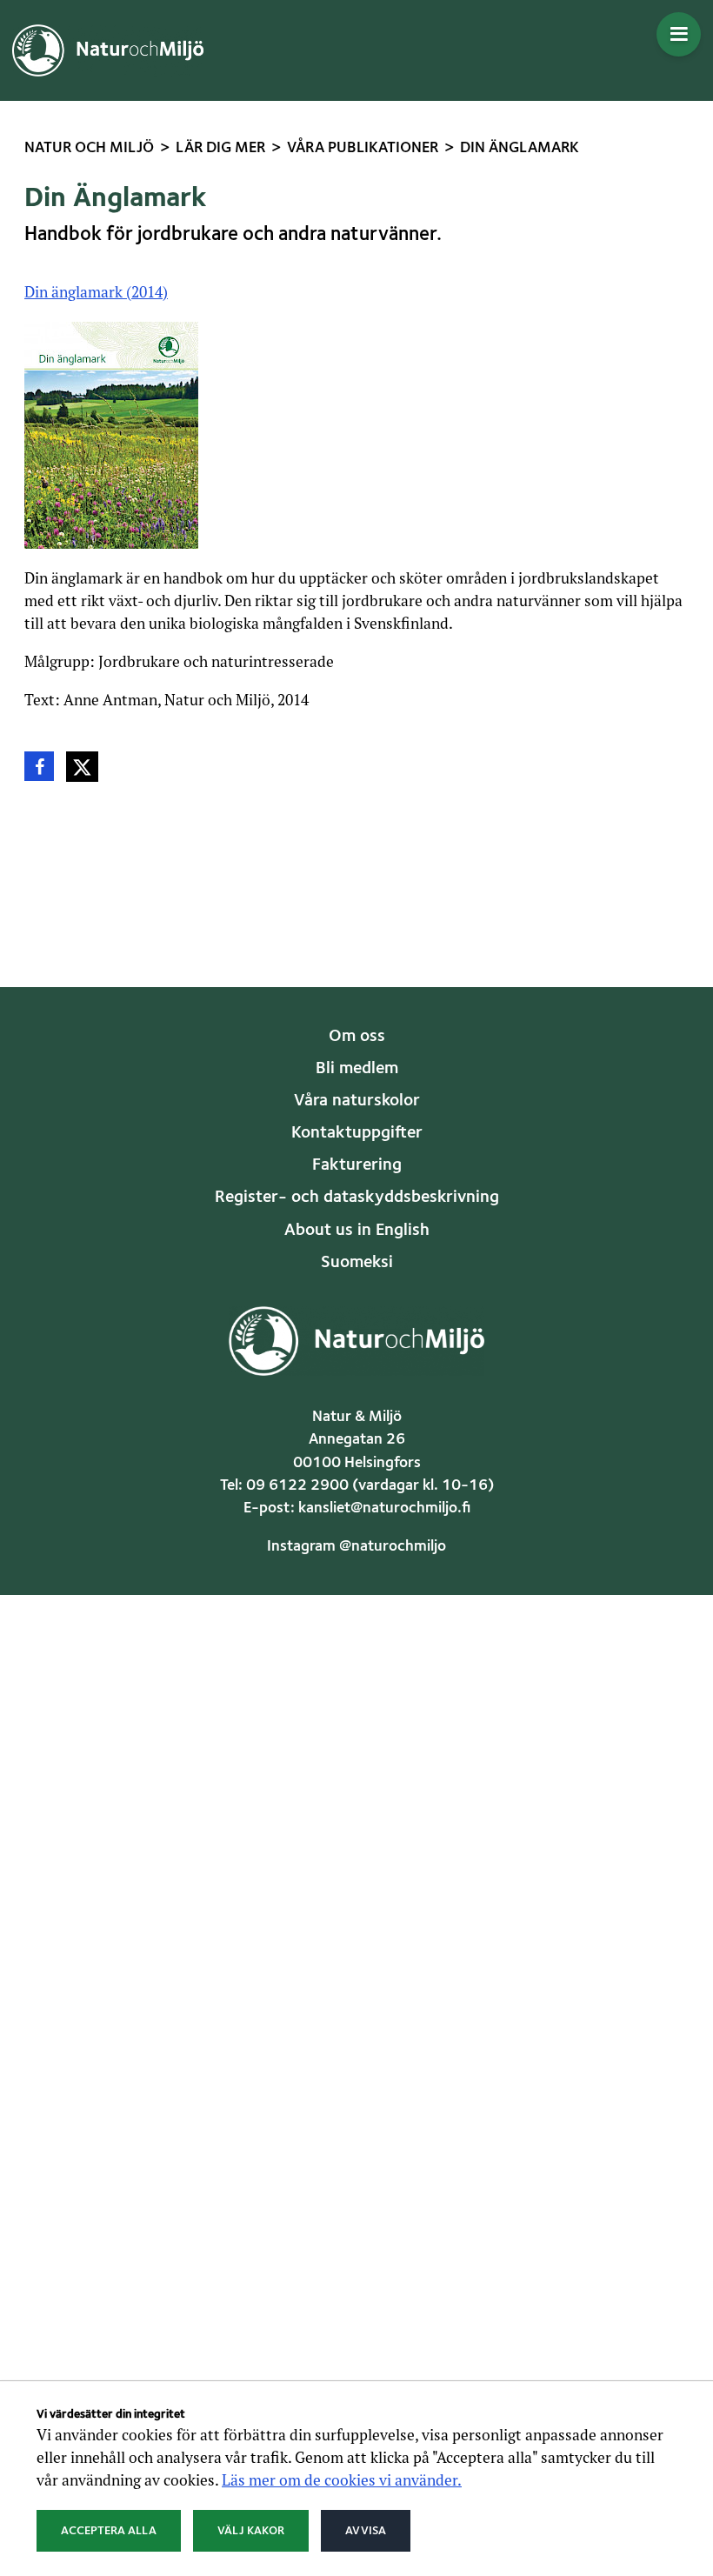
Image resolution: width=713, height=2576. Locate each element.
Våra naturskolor (357, 1101)
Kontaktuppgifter (357, 1133)
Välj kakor (251, 2531)
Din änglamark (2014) (96, 292)
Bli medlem (357, 1069)
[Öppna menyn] (679, 34)
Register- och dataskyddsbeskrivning (357, 1198)
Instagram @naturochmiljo (356, 1547)
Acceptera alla (109, 2531)
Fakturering (357, 1165)
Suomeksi (357, 1263)
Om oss (357, 1037)
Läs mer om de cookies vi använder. (342, 2480)
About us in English (357, 1231)
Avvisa (366, 2531)
